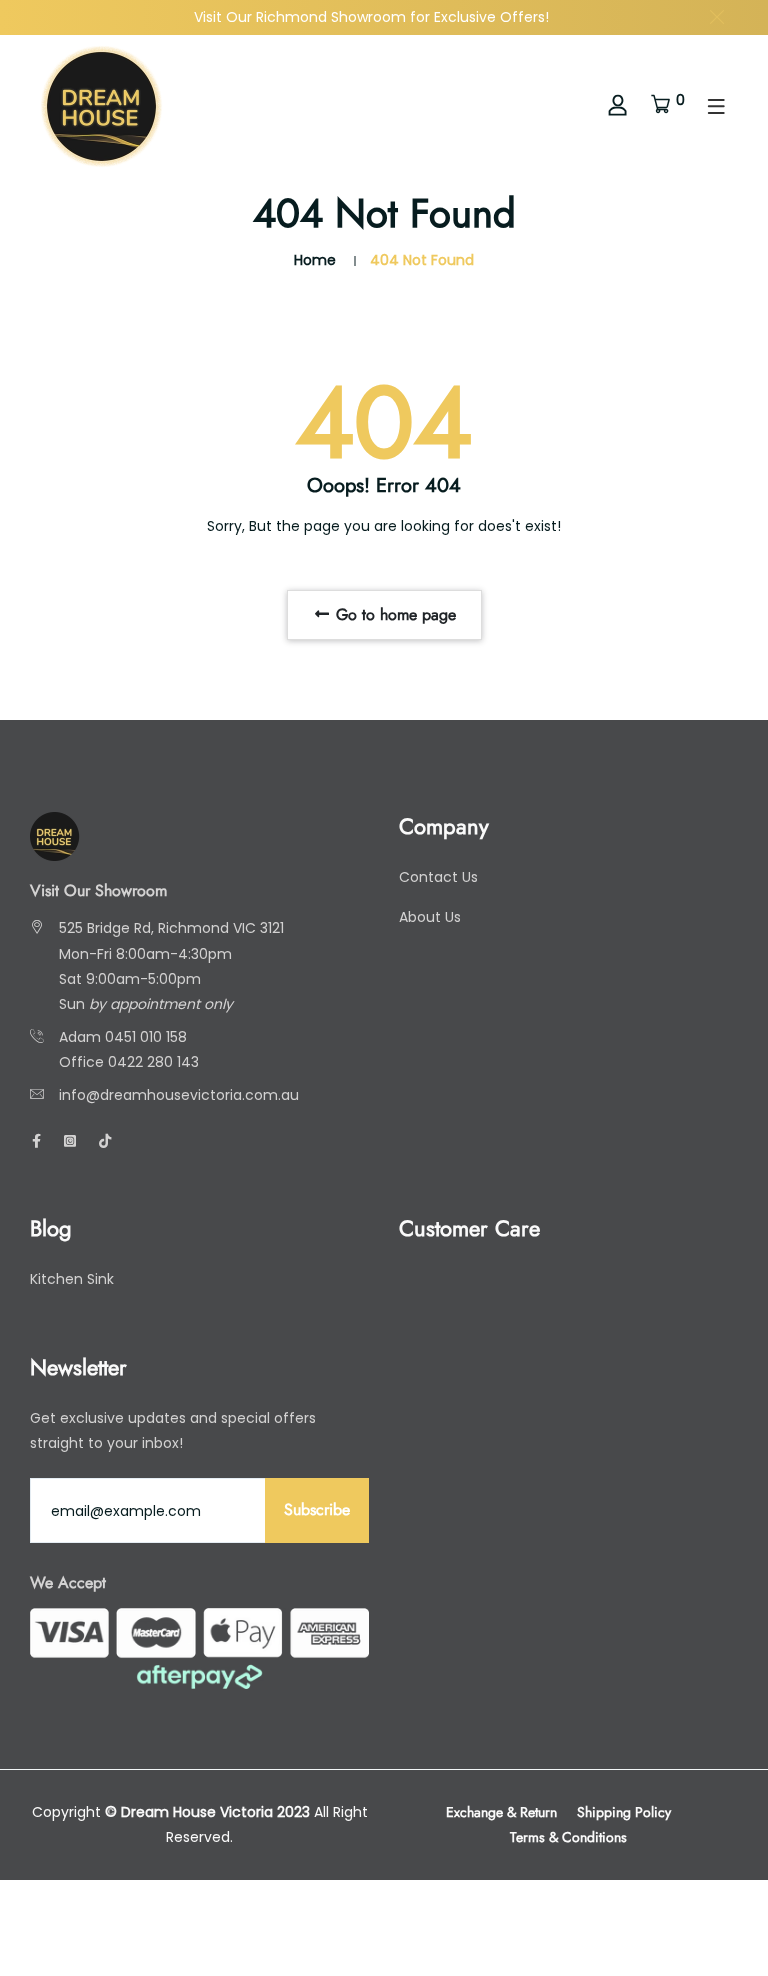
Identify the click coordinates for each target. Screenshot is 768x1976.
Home (315, 260)
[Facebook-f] (36, 1141)
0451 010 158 (146, 1037)
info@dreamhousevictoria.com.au (179, 1095)
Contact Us (438, 877)
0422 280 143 (153, 1062)
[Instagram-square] (70, 1141)
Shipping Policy (624, 1812)
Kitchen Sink (72, 1279)
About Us (430, 917)
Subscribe (317, 1509)
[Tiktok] (105, 1141)
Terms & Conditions (568, 1837)
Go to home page (393, 614)
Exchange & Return (501, 1812)
